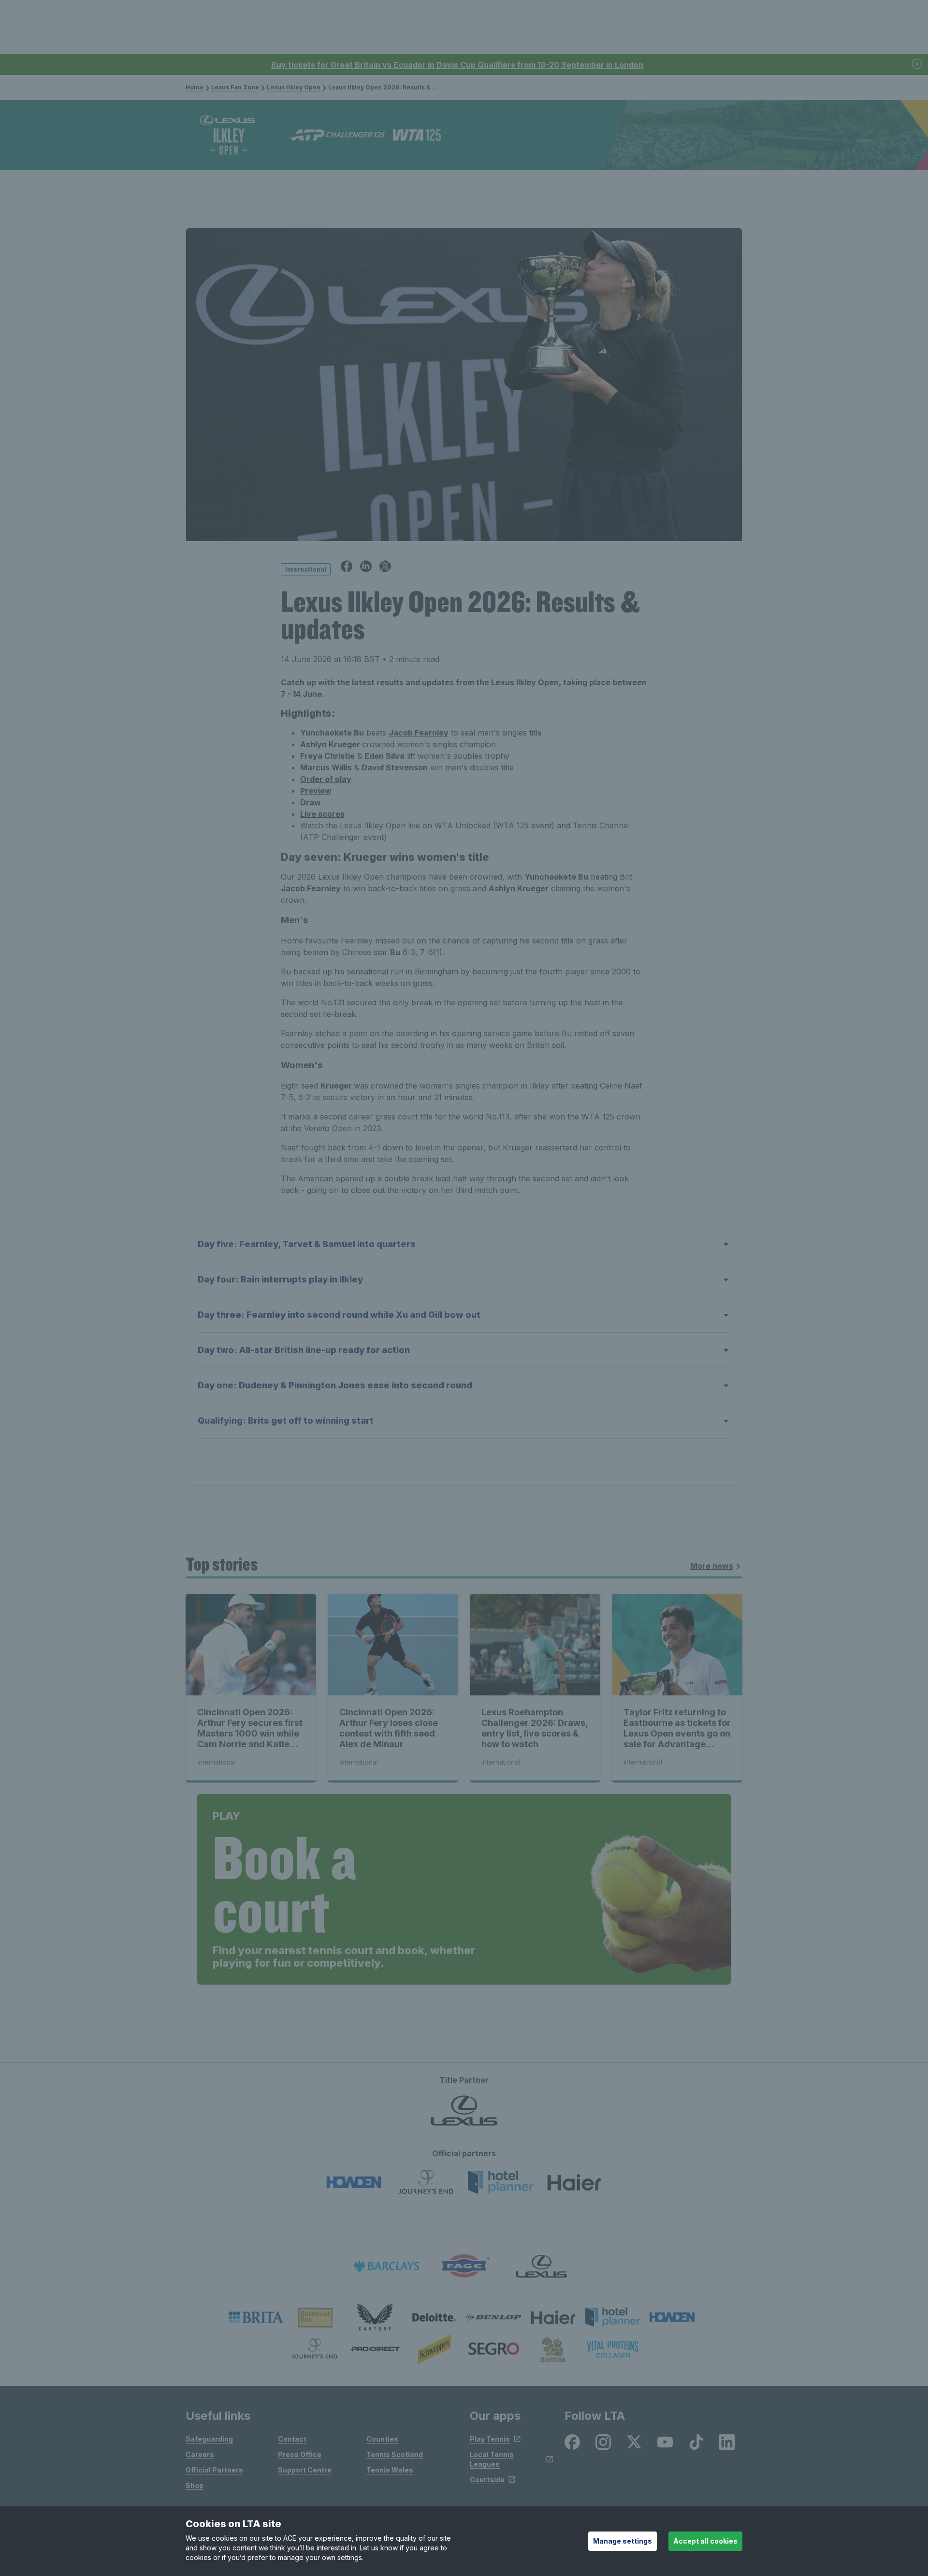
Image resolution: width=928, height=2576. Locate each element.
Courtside (487, 2480)
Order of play (326, 779)
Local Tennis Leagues (492, 2459)
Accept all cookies (705, 2541)
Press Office (300, 2454)
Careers (200, 2454)
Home (195, 87)
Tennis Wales (390, 2470)
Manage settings (623, 2541)
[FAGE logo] (464, 2266)
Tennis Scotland (395, 2454)
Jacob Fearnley (419, 733)
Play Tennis (490, 2439)
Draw (311, 802)
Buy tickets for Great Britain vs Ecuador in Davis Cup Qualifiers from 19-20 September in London (457, 65)
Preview (316, 791)
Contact (292, 2439)
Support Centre (305, 2470)
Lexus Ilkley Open (294, 87)
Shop (195, 2485)
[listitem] (256, 2317)
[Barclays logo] (387, 2266)
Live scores (322, 814)
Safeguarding (209, 2439)
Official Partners (214, 2470)
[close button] (917, 65)
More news (712, 1566)
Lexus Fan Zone (235, 87)
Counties (382, 2439)
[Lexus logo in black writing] (541, 2266)
